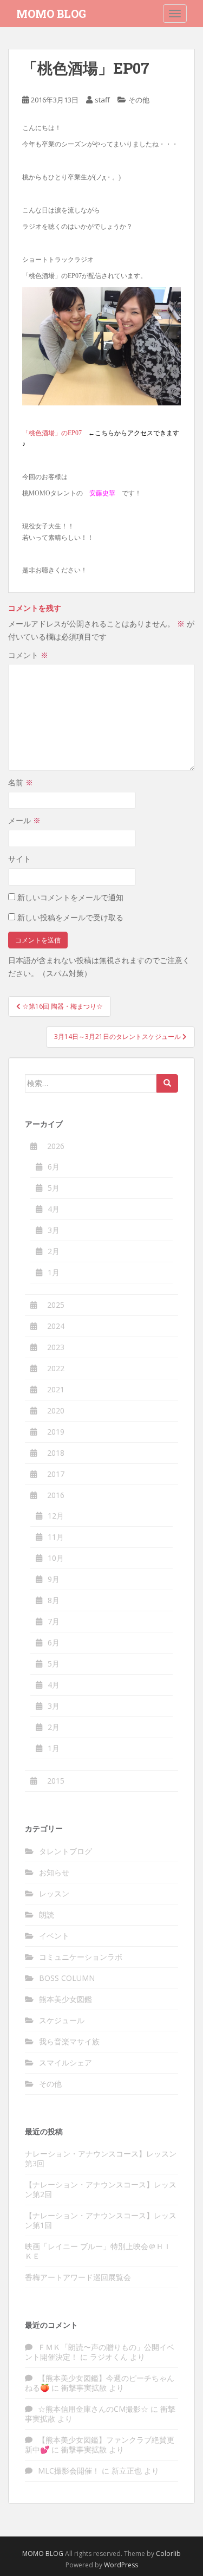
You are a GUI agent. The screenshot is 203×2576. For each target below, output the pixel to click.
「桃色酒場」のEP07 (52, 433)
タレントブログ (66, 1851)
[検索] (167, 1083)
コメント (28, 655)
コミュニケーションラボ (81, 1957)
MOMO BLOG (51, 14)
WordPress (121, 2565)
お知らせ (54, 1872)
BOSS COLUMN (67, 1978)
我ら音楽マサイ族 (69, 2041)
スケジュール (62, 2020)
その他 (139, 100)
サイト (19, 859)
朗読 (47, 1915)
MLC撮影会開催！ (69, 2471)
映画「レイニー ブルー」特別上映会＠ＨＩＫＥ (98, 2251)
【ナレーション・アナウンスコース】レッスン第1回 (101, 2220)
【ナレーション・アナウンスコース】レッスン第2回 (101, 2189)
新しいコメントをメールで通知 (70, 897)
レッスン (54, 1893)
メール (24, 820)
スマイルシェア (66, 2062)
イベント (54, 1936)
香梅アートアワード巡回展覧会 (78, 2277)
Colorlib (168, 2554)
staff (102, 100)
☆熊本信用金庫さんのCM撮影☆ (93, 2409)
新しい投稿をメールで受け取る (70, 917)
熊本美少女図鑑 (66, 1999)
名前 (21, 782)
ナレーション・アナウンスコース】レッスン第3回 (101, 2158)
